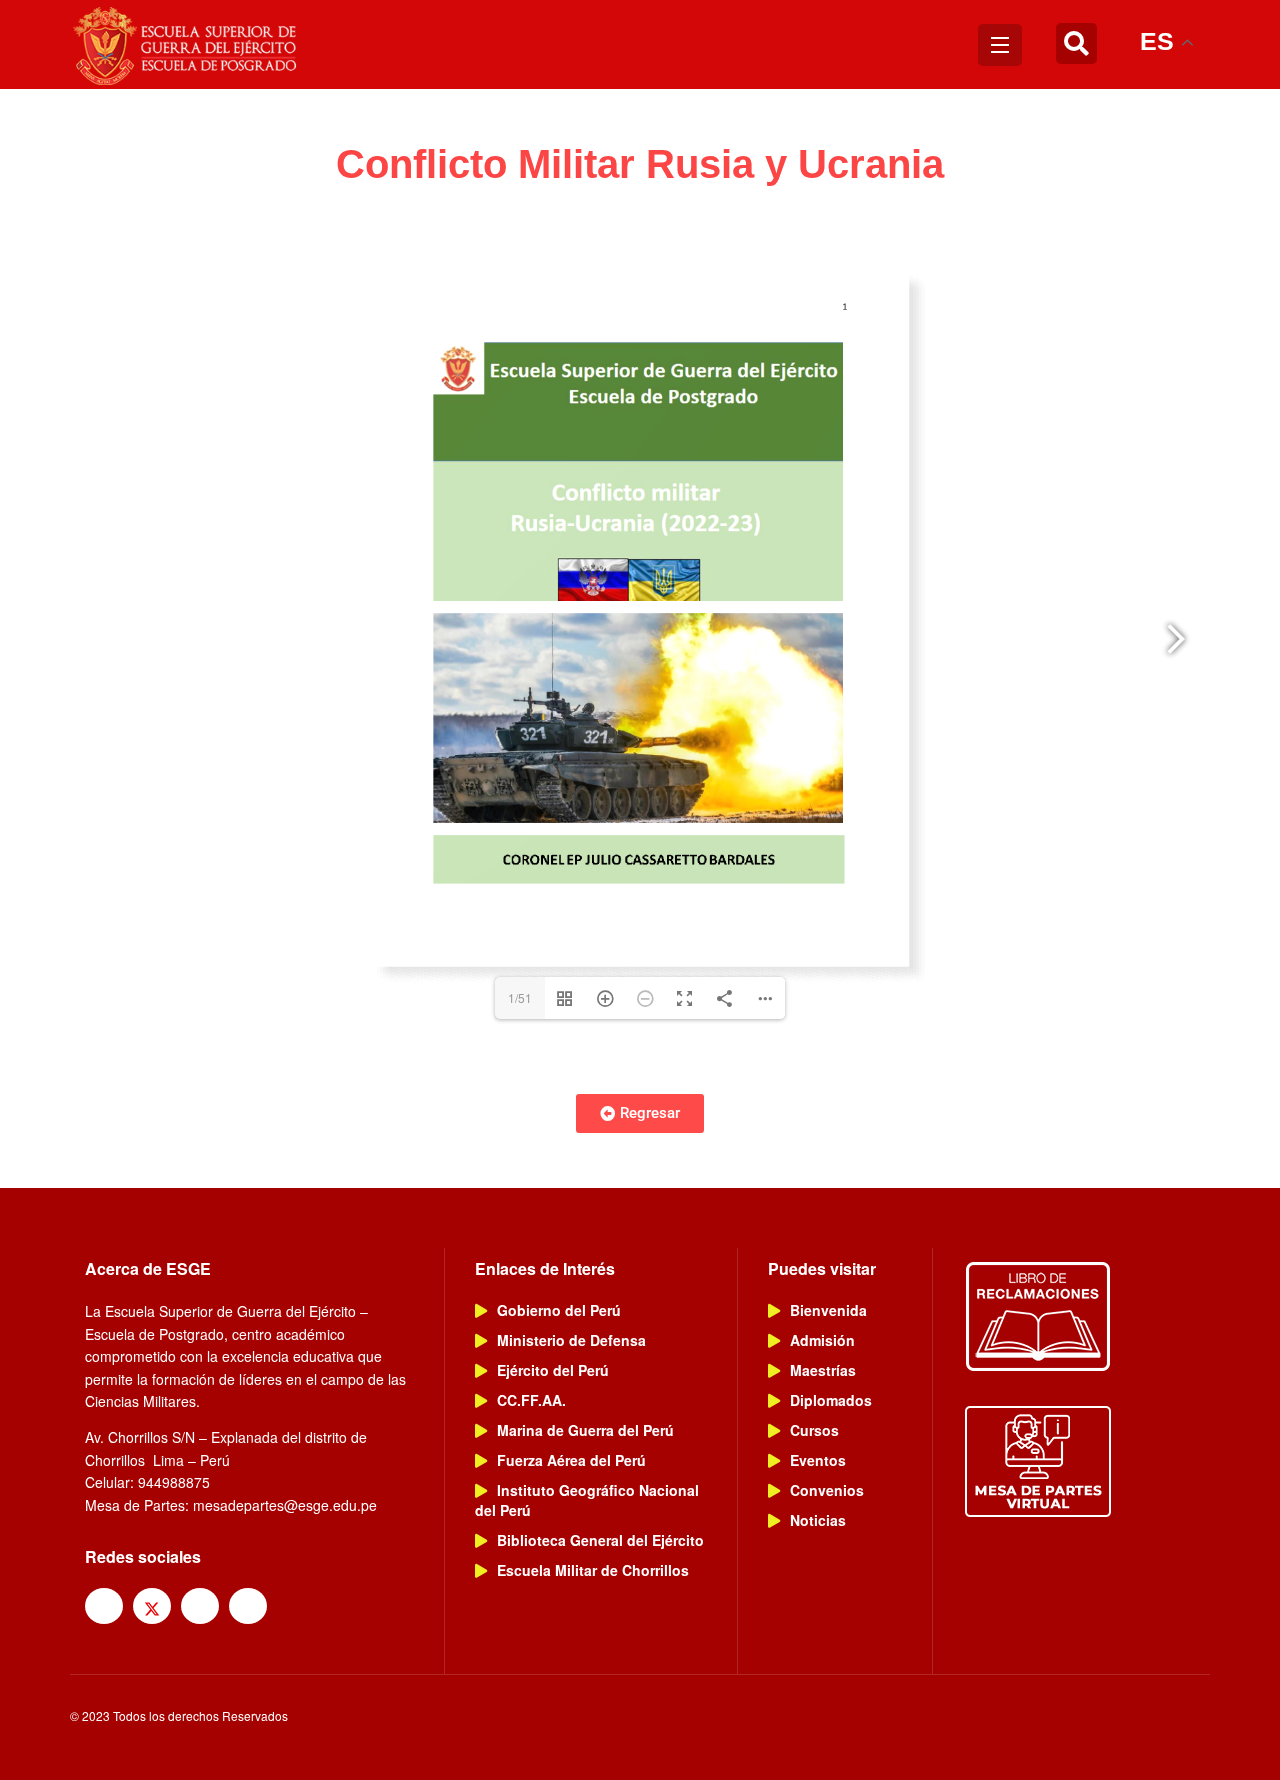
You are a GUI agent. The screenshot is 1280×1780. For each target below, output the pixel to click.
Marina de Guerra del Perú (585, 1430)
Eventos (818, 1460)
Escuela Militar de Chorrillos (593, 1570)
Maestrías (823, 1370)
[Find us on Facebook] (104, 1606)
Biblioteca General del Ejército (600, 1540)
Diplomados (831, 1400)
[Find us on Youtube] (248, 1606)
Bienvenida (828, 1310)
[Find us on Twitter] (152, 1606)
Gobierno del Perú (559, 1310)
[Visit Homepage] (187, 44)
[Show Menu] (1000, 45)
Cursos (814, 1430)
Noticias (818, 1520)
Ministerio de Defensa (571, 1340)
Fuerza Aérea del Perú (571, 1460)
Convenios (827, 1490)
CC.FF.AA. (531, 1400)
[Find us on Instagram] (200, 1606)
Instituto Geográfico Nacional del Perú (587, 1500)
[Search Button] (1076, 45)
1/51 (520, 997)
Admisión (822, 1340)
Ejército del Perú (553, 1370)
